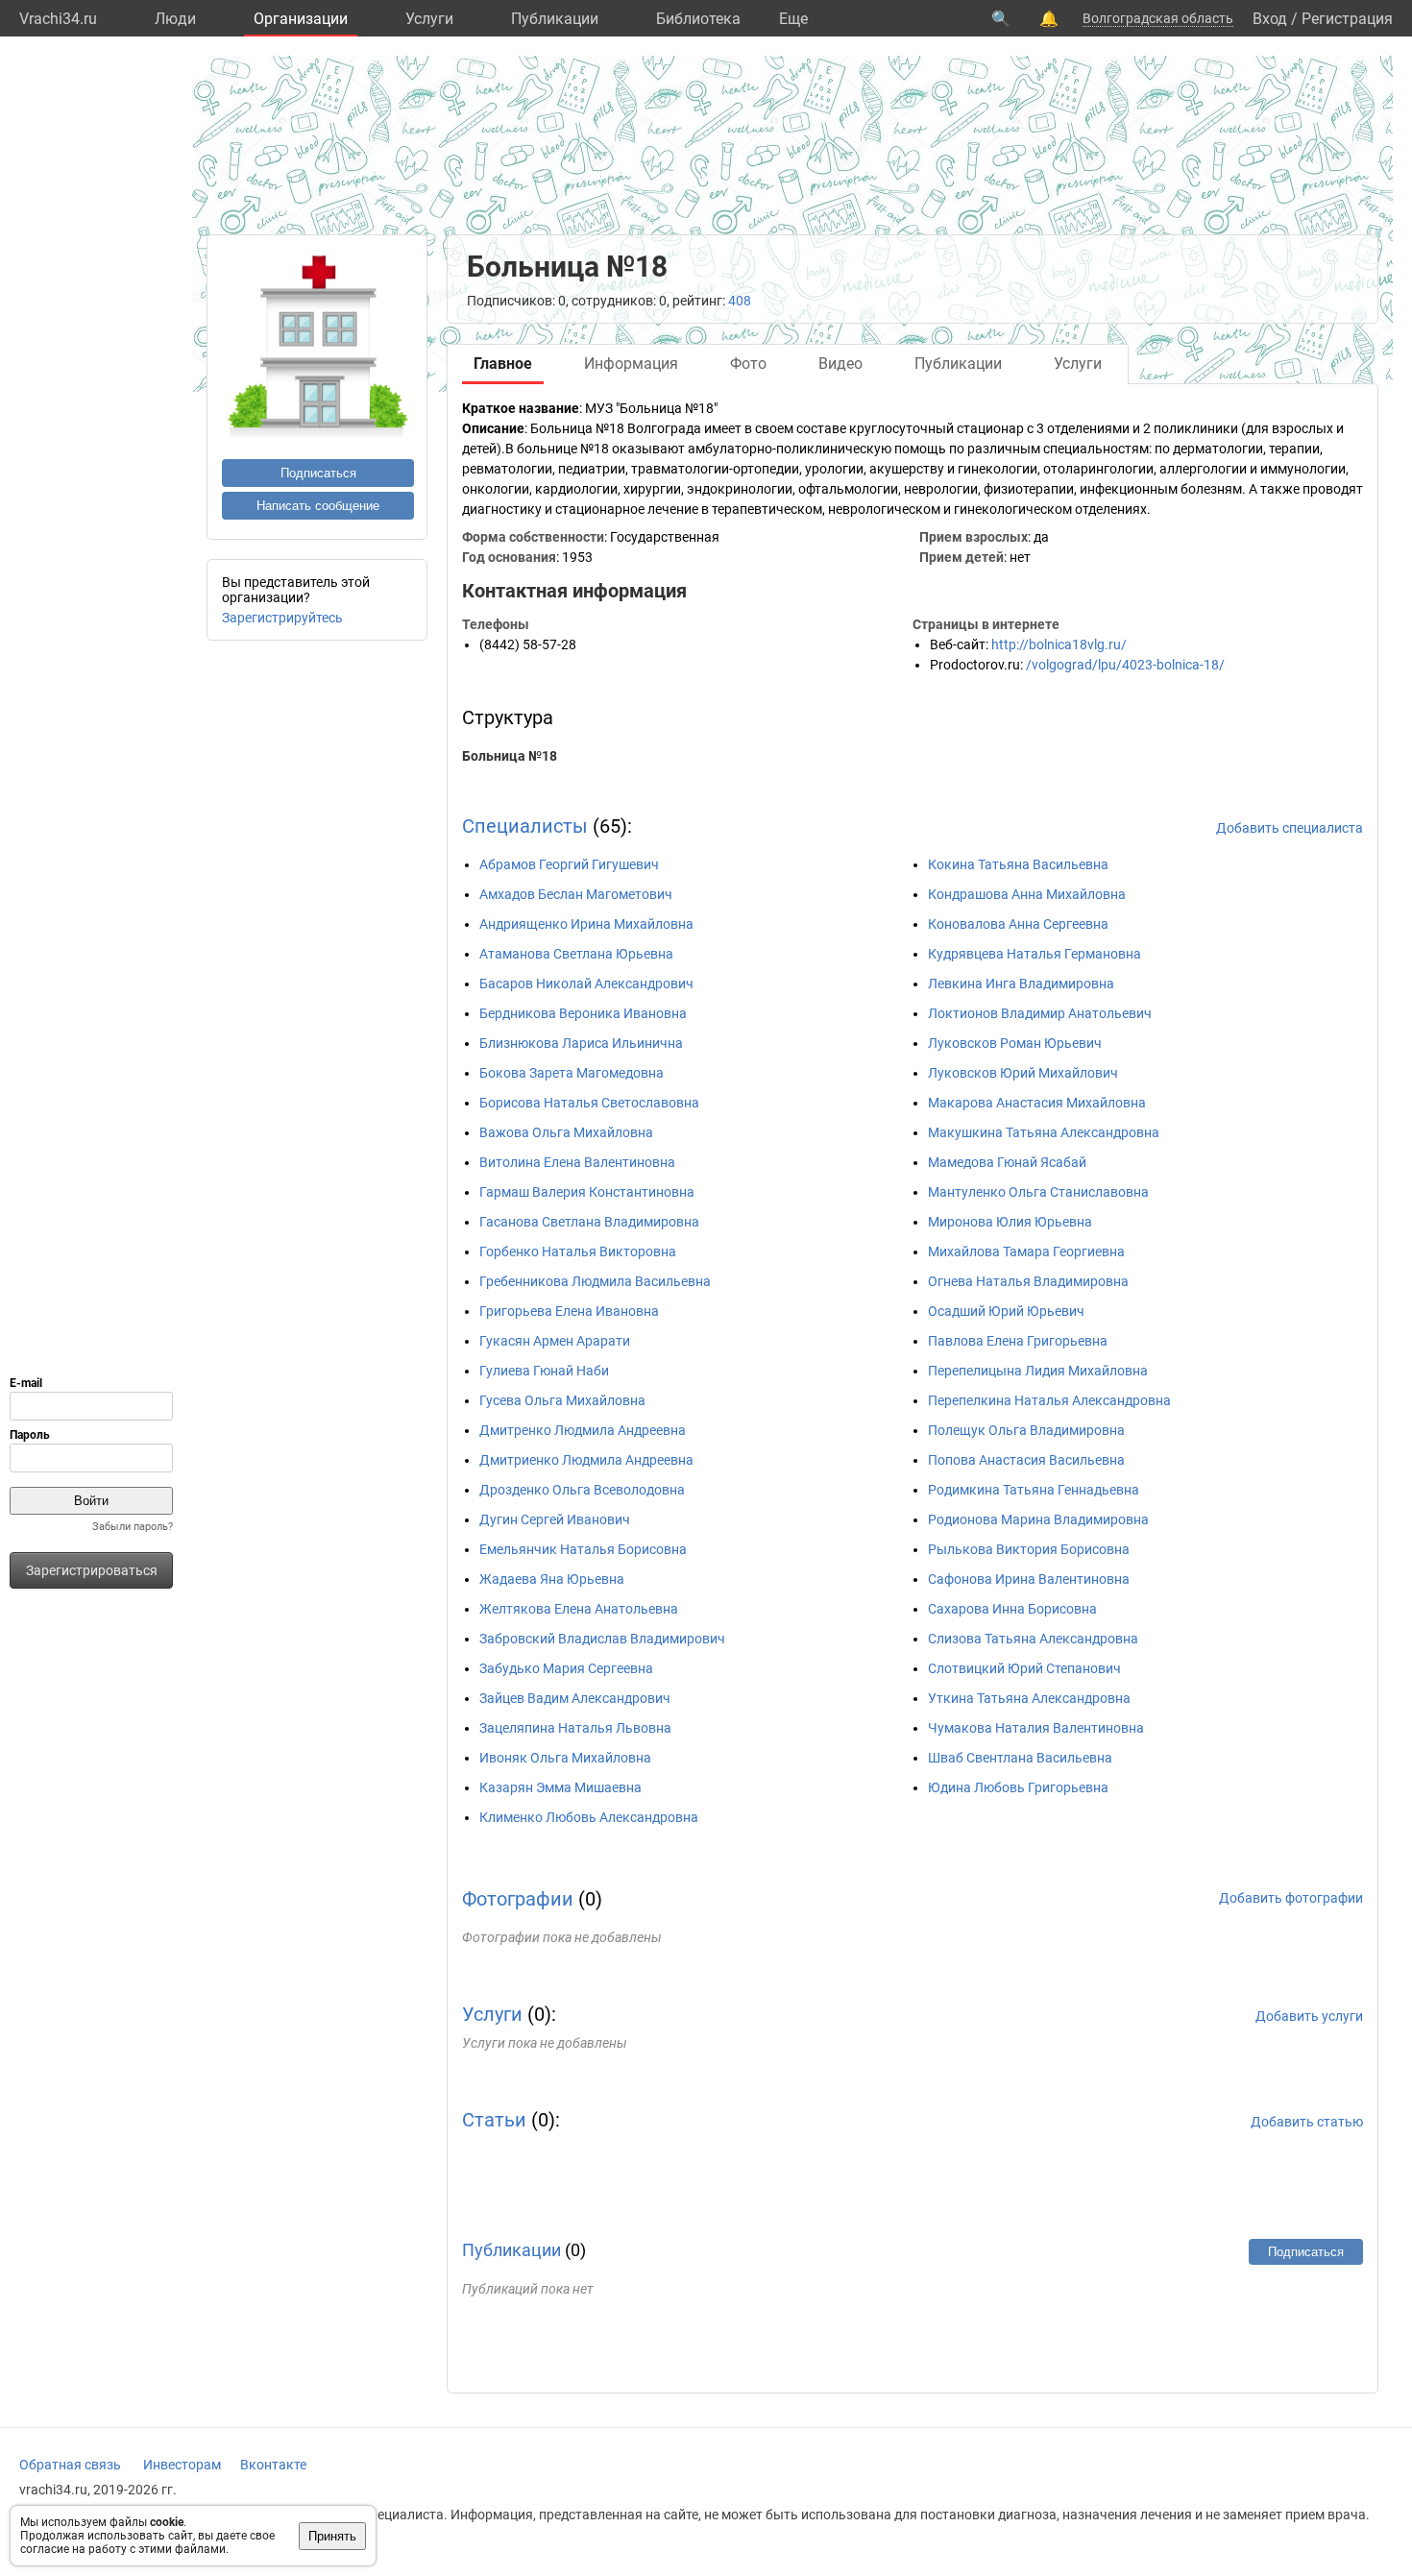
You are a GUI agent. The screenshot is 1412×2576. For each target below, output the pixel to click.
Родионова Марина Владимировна (1038, 1519)
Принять (332, 2536)
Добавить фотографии (1291, 1898)
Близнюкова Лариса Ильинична (581, 1043)
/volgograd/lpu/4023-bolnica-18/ (1125, 665)
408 (740, 301)
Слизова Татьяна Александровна (1033, 1639)
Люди (175, 19)
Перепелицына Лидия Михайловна (1038, 1371)
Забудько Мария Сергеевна (566, 1668)
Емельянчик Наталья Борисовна (583, 1549)
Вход (1270, 19)
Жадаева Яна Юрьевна (552, 1579)
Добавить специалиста (1290, 828)
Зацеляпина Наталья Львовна (575, 1728)
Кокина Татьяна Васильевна (1018, 864)
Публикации (555, 19)
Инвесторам (182, 2465)
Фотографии (518, 1899)
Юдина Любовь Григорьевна (1018, 1787)
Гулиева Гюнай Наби (544, 1371)
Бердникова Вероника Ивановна (583, 1013)
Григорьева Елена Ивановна (569, 1311)
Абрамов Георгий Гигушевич (569, 864)
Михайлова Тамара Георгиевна (1026, 1252)
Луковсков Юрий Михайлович (1023, 1073)
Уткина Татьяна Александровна (1029, 1698)
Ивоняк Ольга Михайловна (565, 1758)
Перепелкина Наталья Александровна (1049, 1400)
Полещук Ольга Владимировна (1026, 1430)
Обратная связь (70, 2465)
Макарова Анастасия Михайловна (1037, 1103)
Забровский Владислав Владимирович (602, 1639)
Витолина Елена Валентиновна (577, 1162)
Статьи (494, 2120)
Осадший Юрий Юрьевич (1006, 1311)
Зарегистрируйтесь (282, 618)
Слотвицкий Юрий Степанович (1024, 1668)
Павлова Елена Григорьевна (1018, 1341)
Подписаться (318, 473)
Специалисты (525, 826)
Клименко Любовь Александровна (589, 1817)
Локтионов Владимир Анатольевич (1040, 1013)
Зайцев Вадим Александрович (575, 1698)
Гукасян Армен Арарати (555, 1341)
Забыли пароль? (133, 1527)
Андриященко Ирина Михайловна (586, 924)
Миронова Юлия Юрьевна (1010, 1222)
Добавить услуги (1309, 2016)
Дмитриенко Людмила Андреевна (586, 1460)
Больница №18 (510, 756)
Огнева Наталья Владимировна (1028, 1281)
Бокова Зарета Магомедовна (572, 1073)
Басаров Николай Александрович (586, 984)
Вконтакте (273, 2465)
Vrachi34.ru (58, 19)
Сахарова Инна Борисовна (1012, 1609)
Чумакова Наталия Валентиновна (1036, 1728)
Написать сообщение (318, 506)
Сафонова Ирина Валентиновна (1029, 1579)
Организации (301, 19)
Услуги (429, 19)
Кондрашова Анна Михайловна (1027, 894)
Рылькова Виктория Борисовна (1029, 1549)
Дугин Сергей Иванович (555, 1519)
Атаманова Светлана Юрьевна (576, 954)
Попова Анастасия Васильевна (1026, 1460)
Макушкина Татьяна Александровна (1044, 1132)
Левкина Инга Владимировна (1021, 984)
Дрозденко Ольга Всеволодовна (582, 1490)
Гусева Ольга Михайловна (562, 1400)
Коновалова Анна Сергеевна (1018, 924)
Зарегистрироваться (92, 1570)
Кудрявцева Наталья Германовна (1035, 954)
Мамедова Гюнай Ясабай (1007, 1162)
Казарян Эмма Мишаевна (560, 1787)
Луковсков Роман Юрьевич (1015, 1043)
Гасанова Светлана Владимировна (589, 1222)
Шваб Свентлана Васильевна (1020, 1758)
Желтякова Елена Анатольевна (579, 1609)
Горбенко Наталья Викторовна (578, 1252)
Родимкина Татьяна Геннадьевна (1034, 1490)
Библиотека (698, 19)
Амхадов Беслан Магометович (576, 894)
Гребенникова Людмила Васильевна (595, 1281)
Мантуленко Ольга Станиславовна (1038, 1192)
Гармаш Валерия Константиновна (587, 1192)
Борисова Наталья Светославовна (589, 1103)
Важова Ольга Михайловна (566, 1132)
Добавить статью (1307, 2122)
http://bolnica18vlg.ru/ (1059, 644)
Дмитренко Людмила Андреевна (583, 1430)
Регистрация (1347, 19)
